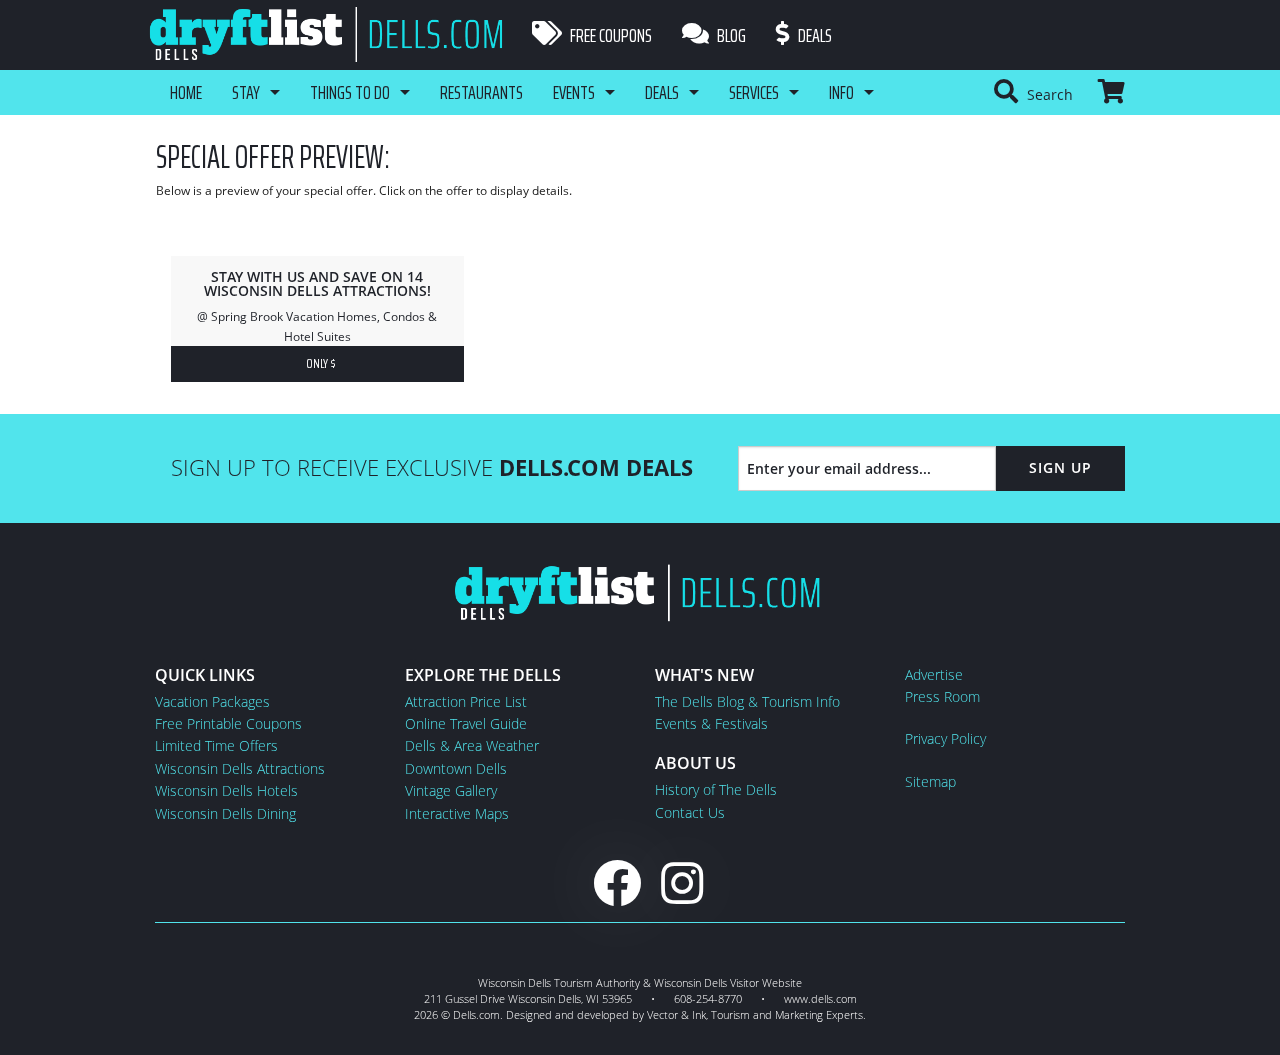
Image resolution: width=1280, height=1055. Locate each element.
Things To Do (350, 92)
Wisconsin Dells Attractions (240, 768)
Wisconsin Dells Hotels (226, 790)
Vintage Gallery (451, 790)
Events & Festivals (711, 723)
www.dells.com (820, 998)
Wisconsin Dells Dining (225, 813)
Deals (813, 35)
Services (754, 92)
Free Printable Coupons (228, 723)
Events (574, 92)
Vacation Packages (212, 701)
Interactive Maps (457, 813)
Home (186, 92)
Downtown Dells (456, 768)
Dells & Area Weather (472, 745)
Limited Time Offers (216, 745)
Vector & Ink (676, 1014)
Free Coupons (609, 35)
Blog (730, 35)
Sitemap (930, 781)
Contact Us (690, 812)
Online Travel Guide (466, 723)
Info (841, 92)
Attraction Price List (466, 701)
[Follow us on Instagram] (682, 882)
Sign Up (1060, 467)
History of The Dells (716, 789)
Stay (246, 92)
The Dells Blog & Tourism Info (747, 701)
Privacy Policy (945, 738)
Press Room (942, 696)
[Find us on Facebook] (617, 882)
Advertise (934, 674)
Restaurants (481, 92)
